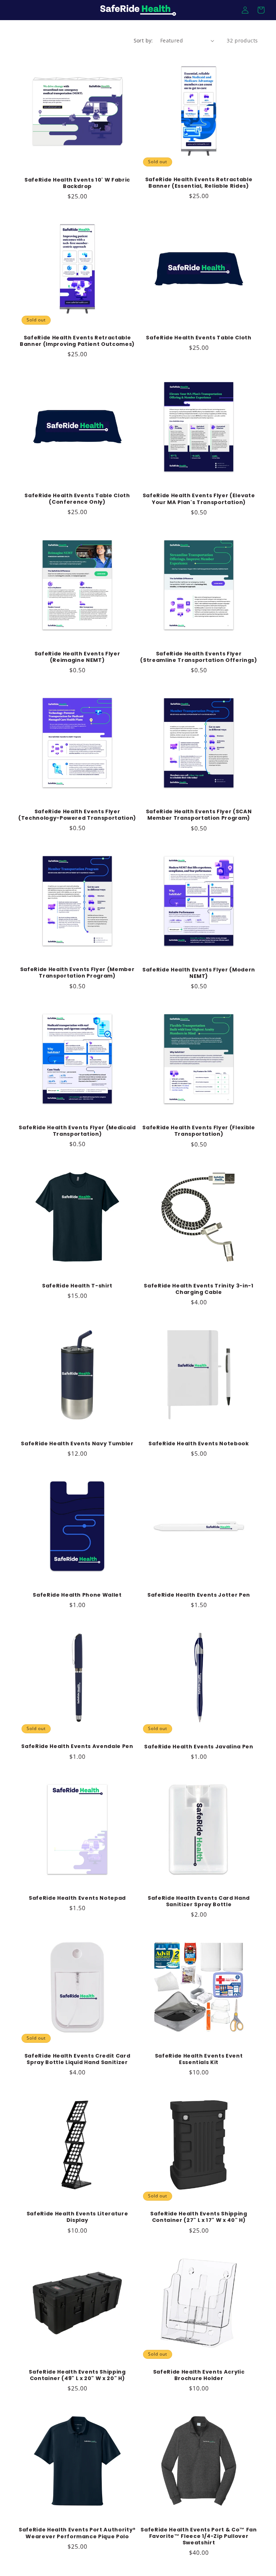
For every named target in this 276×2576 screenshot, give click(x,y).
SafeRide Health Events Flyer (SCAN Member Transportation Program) (199, 815)
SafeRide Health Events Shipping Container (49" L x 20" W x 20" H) (77, 2375)
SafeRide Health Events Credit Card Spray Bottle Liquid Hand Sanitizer (77, 2059)
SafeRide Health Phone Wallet (77, 1595)
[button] (261, 10)
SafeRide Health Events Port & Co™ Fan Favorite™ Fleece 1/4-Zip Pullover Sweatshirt (199, 2536)
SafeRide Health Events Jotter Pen (199, 1595)
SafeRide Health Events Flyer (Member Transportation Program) (77, 973)
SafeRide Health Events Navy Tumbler (77, 1443)
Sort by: (143, 40)
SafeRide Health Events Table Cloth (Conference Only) (77, 499)
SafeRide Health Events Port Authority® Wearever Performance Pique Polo (77, 2533)
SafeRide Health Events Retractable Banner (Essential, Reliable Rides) (199, 183)
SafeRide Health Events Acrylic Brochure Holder (199, 2375)
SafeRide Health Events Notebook (199, 1443)
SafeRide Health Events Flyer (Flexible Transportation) (199, 1131)
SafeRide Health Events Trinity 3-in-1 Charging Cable (199, 1289)
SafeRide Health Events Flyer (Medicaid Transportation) (77, 1131)
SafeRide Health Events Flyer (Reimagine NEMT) (77, 657)
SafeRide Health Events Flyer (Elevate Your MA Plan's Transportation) (199, 499)
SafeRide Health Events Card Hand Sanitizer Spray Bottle (199, 1901)
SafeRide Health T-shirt (77, 1286)
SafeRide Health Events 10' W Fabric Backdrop (77, 183)
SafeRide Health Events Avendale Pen (77, 1746)
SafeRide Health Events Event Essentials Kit (199, 2059)
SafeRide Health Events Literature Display (77, 2217)
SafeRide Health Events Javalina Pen (199, 1747)
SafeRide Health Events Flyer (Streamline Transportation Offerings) (199, 657)
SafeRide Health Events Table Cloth (199, 338)
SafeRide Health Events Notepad (77, 1898)
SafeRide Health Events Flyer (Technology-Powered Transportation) (77, 815)
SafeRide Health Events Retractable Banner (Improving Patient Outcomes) (77, 341)
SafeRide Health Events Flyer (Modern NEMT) (199, 973)
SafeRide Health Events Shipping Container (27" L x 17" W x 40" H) (199, 2217)
